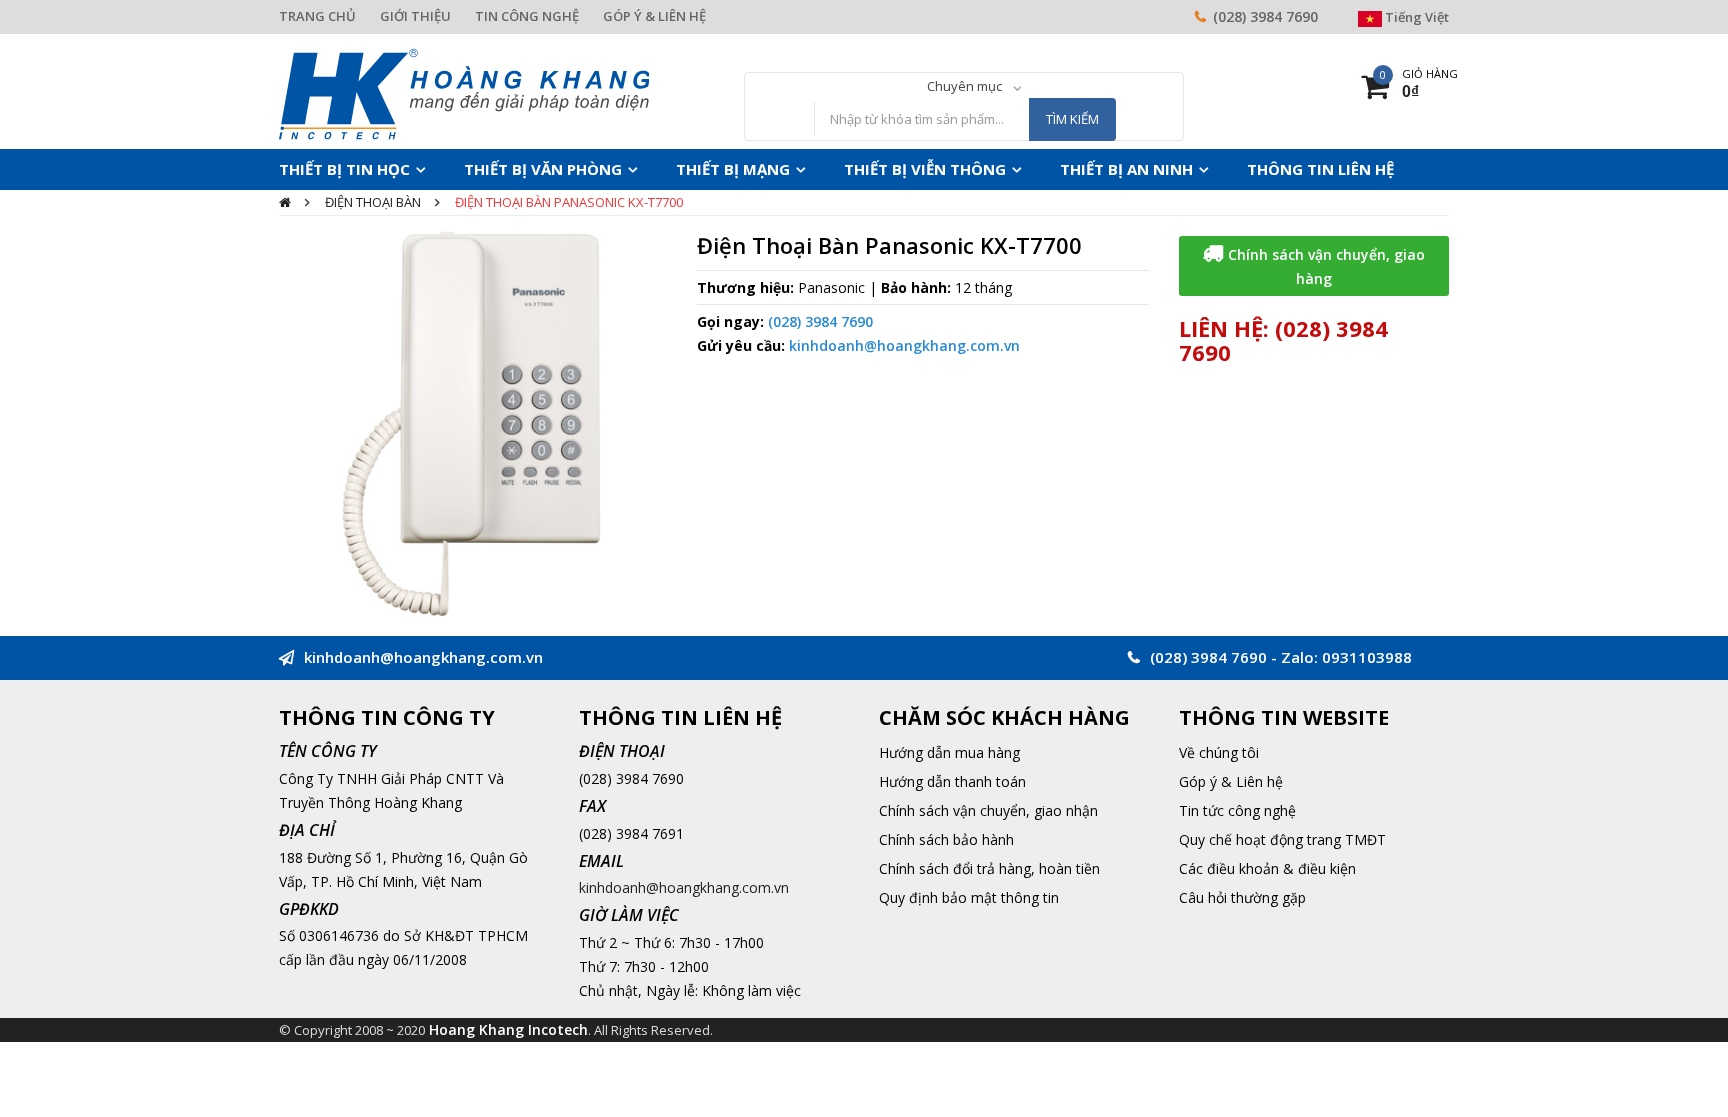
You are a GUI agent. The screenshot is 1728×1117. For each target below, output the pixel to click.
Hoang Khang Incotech (508, 1029)
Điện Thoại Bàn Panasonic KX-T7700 (569, 202)
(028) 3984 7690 (1265, 16)
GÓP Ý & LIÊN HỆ (654, 16)
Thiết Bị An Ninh (1032, 169)
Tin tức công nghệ (1237, 810)
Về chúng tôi (1219, 752)
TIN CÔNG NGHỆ (527, 16)
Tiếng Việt (1415, 17)
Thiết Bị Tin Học (335, 169)
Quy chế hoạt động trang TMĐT (1282, 839)
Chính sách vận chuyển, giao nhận (988, 810)
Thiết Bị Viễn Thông (853, 169)
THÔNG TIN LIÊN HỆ (1204, 169)
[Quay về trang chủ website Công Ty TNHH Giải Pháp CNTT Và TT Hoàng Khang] (464, 92)
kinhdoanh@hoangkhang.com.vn (904, 345)
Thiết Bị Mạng (681, 169)
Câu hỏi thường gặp (1242, 897)
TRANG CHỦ (317, 16)
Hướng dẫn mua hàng (949, 752)
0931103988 (1367, 657)
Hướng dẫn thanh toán (952, 781)
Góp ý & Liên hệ (1231, 781)
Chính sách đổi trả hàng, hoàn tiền (989, 868)
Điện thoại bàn (373, 202)
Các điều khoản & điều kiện (1267, 868)
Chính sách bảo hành (946, 839)
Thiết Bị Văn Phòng (511, 169)
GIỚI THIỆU (415, 16)
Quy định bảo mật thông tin (969, 897)
